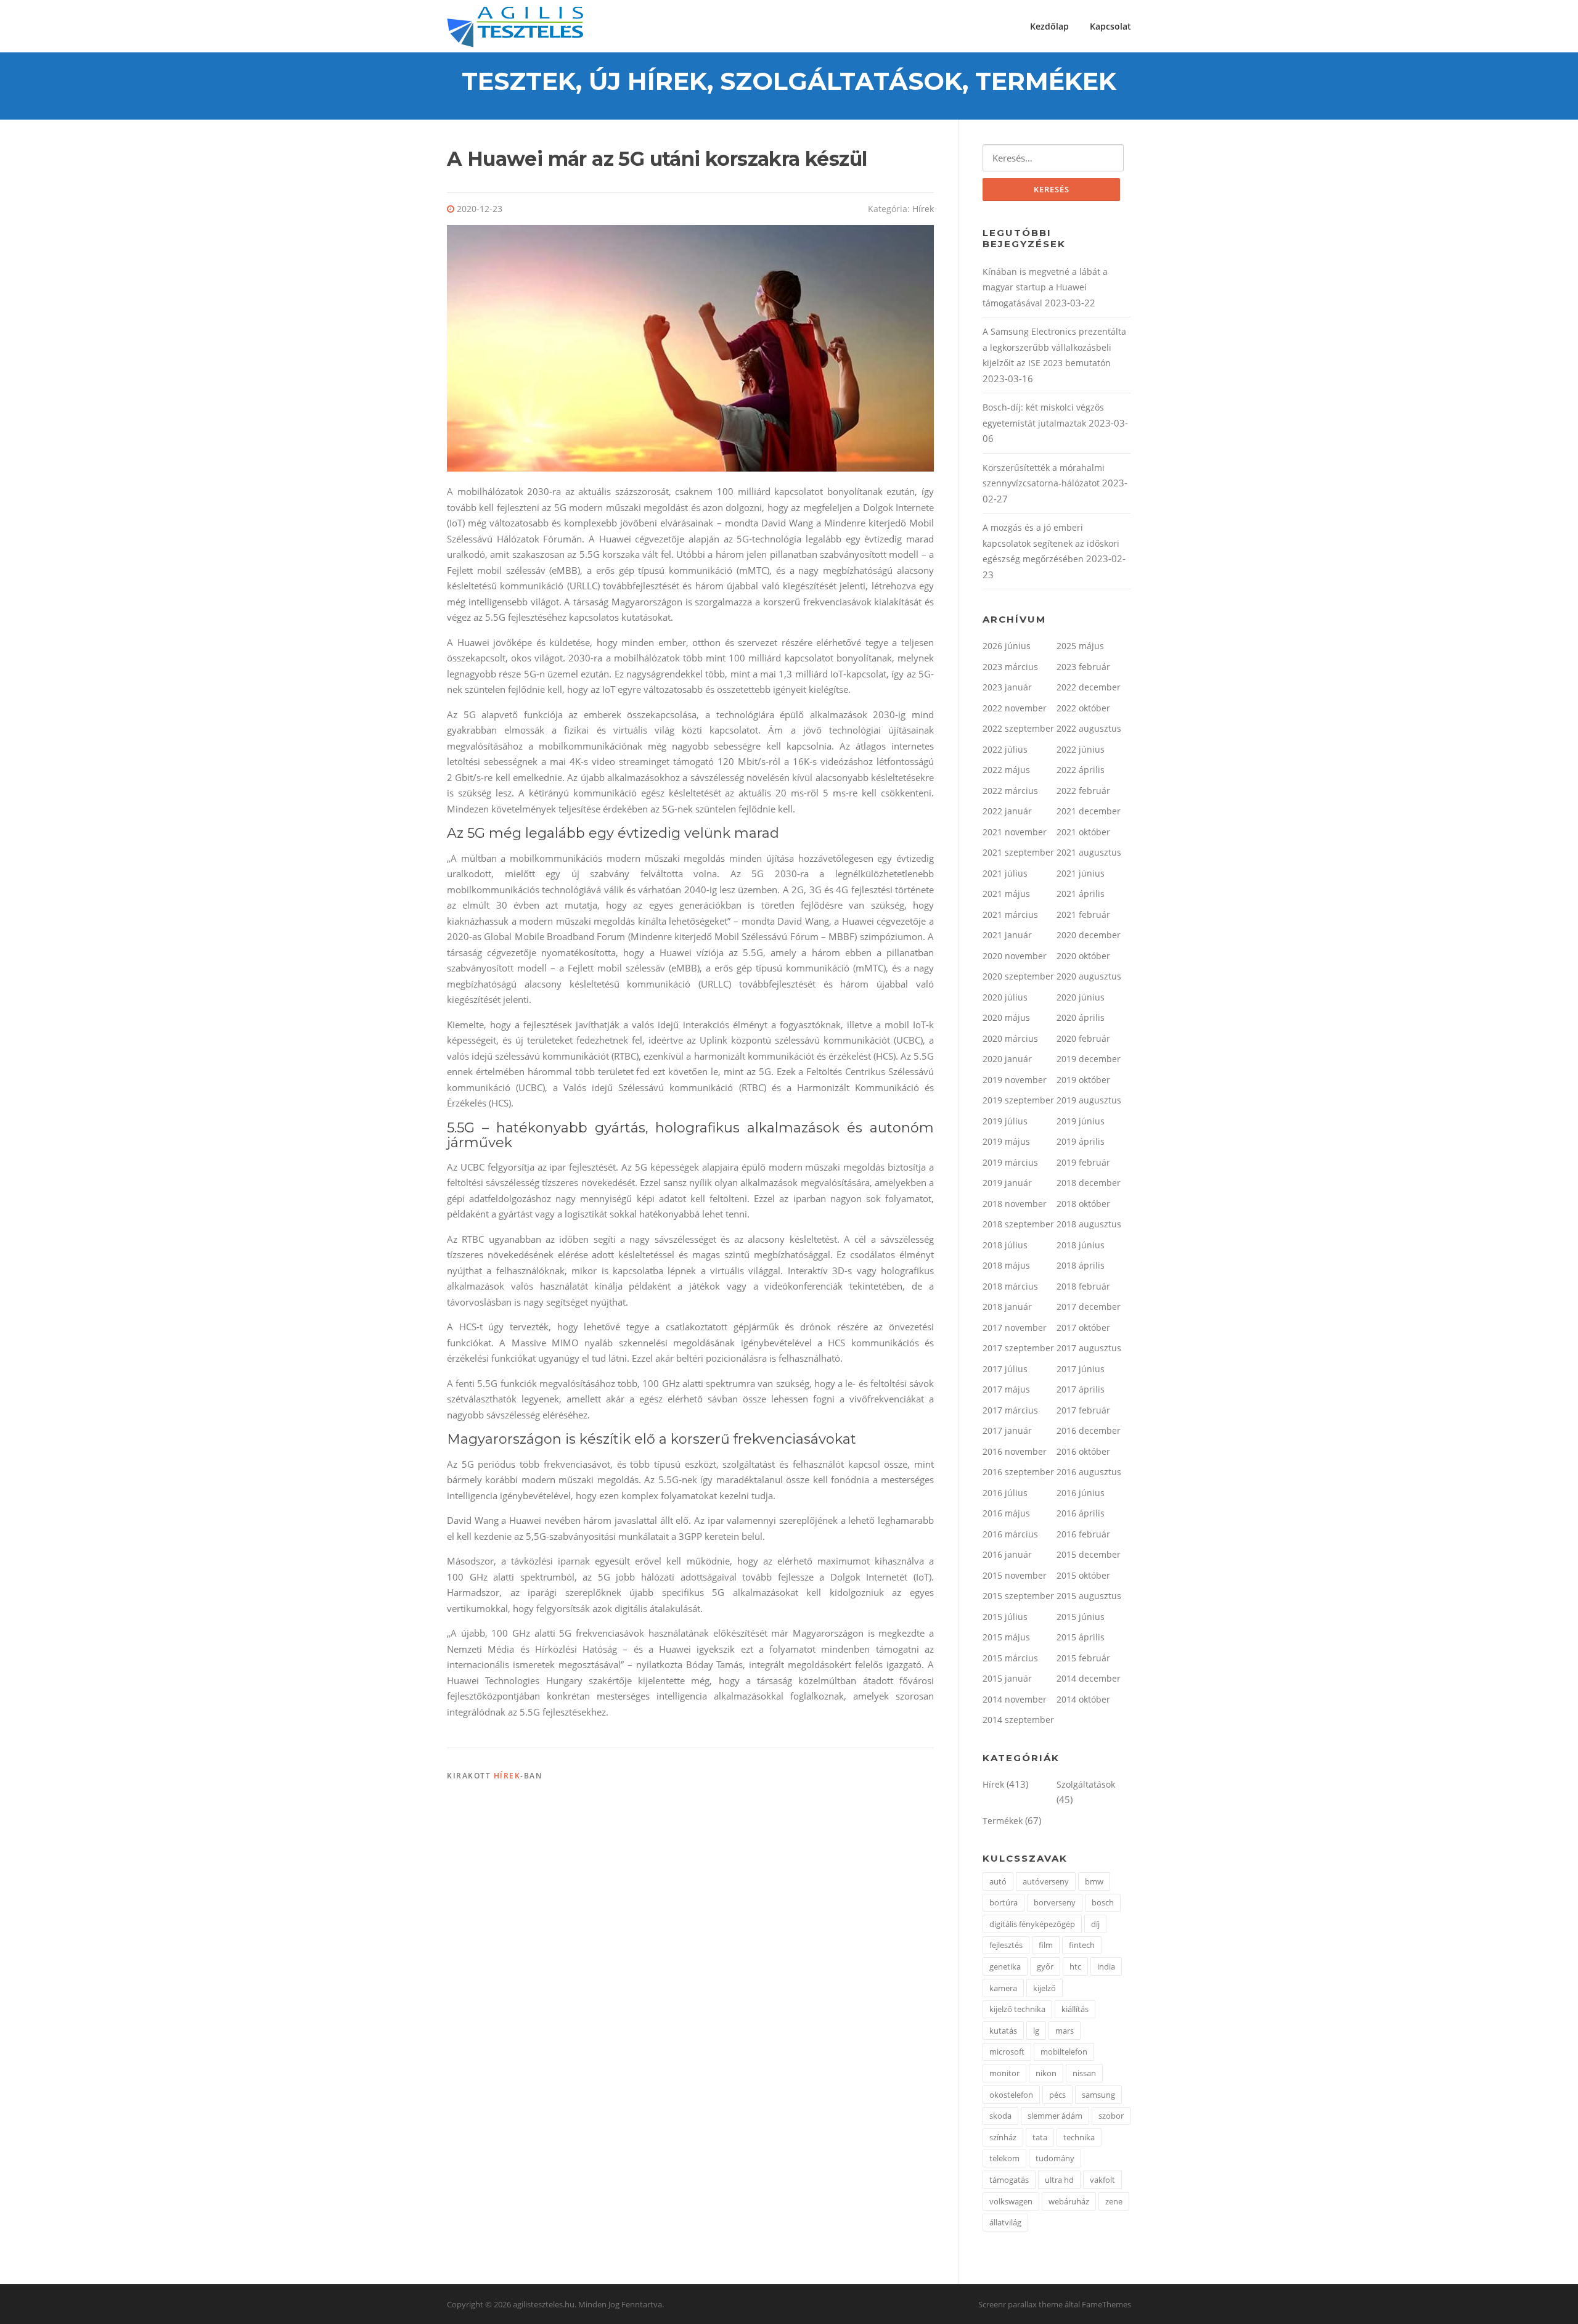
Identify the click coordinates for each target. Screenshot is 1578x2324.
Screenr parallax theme (1020, 2304)
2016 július (1005, 1493)
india (1106, 1966)
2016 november (1015, 1451)
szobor (1111, 2116)
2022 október (1083, 708)
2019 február (1083, 1162)
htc (1075, 1966)
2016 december (1089, 1430)
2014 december (1089, 1678)
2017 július (1005, 1369)
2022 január (1007, 811)
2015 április (1081, 1637)
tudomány (1055, 2158)
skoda (1000, 2116)
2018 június (1081, 1245)
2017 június (1081, 1369)
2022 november (1015, 708)
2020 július (1005, 997)
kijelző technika (1017, 2009)
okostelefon (1011, 2095)
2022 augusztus (1089, 728)
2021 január (1007, 935)
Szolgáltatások (1086, 1784)
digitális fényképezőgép (1032, 1924)
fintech (1082, 1945)
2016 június (1081, 1493)
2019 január (1007, 1183)
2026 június (1007, 646)
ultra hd (1059, 2180)
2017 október (1083, 1328)
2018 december (1089, 1183)
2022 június (1081, 749)
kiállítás (1075, 2009)
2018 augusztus (1089, 1224)
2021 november (1015, 832)
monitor (1004, 2073)
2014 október (1083, 1699)
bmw (1094, 1881)
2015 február (1083, 1658)
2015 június (1081, 1617)
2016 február (1083, 1534)
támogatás (1009, 2180)
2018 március (1010, 1286)
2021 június (1081, 873)
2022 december (1089, 687)
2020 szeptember (1018, 976)
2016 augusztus (1089, 1472)
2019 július (1005, 1121)
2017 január (1007, 1430)
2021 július (1005, 873)
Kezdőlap (1049, 26)
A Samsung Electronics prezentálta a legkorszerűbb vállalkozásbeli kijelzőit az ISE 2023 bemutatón (1054, 347)
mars (1065, 2031)
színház (1003, 2137)
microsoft (1007, 2052)
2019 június (1081, 1121)
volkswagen (1011, 2201)
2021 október (1083, 832)
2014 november (1015, 1699)
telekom (1004, 2158)
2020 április (1081, 1017)
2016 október (1083, 1451)
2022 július (1005, 749)
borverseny (1055, 1902)
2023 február (1083, 667)
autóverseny (1046, 1881)
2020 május (1006, 1017)
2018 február (1083, 1286)
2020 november (1015, 956)
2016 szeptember (1018, 1472)
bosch (1103, 1902)
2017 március (1010, 1410)
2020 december (1089, 935)
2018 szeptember (1018, 1224)
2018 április (1081, 1265)
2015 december (1089, 1554)
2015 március (1010, 1658)
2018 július (1005, 1245)
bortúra (1004, 1902)
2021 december (1089, 811)
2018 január (1007, 1307)
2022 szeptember (1018, 728)
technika (1079, 2137)
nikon (1046, 2073)
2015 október (1083, 1575)
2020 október (1083, 956)
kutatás (1003, 2031)
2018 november (1015, 1204)
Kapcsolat (1110, 26)
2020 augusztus (1089, 976)
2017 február (1083, 1410)
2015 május (1006, 1637)
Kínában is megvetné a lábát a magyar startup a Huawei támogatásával (1045, 287)
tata (1040, 2137)
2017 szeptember (1018, 1348)
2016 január (1007, 1554)
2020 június (1081, 997)
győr (1045, 1966)
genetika (1005, 1966)
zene (1114, 2201)
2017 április (1081, 1389)
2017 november (1015, 1328)
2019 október (1083, 1080)
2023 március (1010, 667)
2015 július (1005, 1617)
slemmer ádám (1055, 2116)
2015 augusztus (1089, 1596)
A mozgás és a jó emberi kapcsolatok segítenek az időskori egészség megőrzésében (1051, 543)
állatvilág (1005, 2222)
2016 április (1081, 1513)
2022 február (1083, 791)
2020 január (1007, 1059)
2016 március (1010, 1534)
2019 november (1015, 1080)
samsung (1098, 2095)
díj (1095, 1924)
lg (1036, 2031)
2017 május (1006, 1389)
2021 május (1006, 894)
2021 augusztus (1089, 852)
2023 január (1007, 687)
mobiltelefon (1064, 2052)
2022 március (1010, 791)
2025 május (1080, 646)
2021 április (1081, 894)
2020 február (1083, 1038)
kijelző (1045, 1988)
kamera (1003, 1988)
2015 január (1007, 1678)
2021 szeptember (1018, 852)
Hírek (923, 209)
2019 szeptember (1018, 1100)
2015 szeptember (1018, 1596)
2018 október (1083, 1204)
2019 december (1089, 1059)
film (1046, 1945)
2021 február (1083, 914)
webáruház (1069, 2201)
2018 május (1006, 1265)
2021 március (1010, 914)
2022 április (1081, 770)
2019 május (1006, 1141)
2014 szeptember (1018, 1720)
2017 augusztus (1089, 1348)
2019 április (1081, 1141)
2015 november (1015, 1575)
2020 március (1010, 1038)
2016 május (1006, 1513)
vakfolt (1102, 2180)
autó (998, 1881)
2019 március (1010, 1162)
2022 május (1006, 770)
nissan (1084, 2073)
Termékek (1003, 1821)
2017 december (1089, 1307)
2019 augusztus (1089, 1100)
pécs (1057, 2095)
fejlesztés (1006, 1945)
